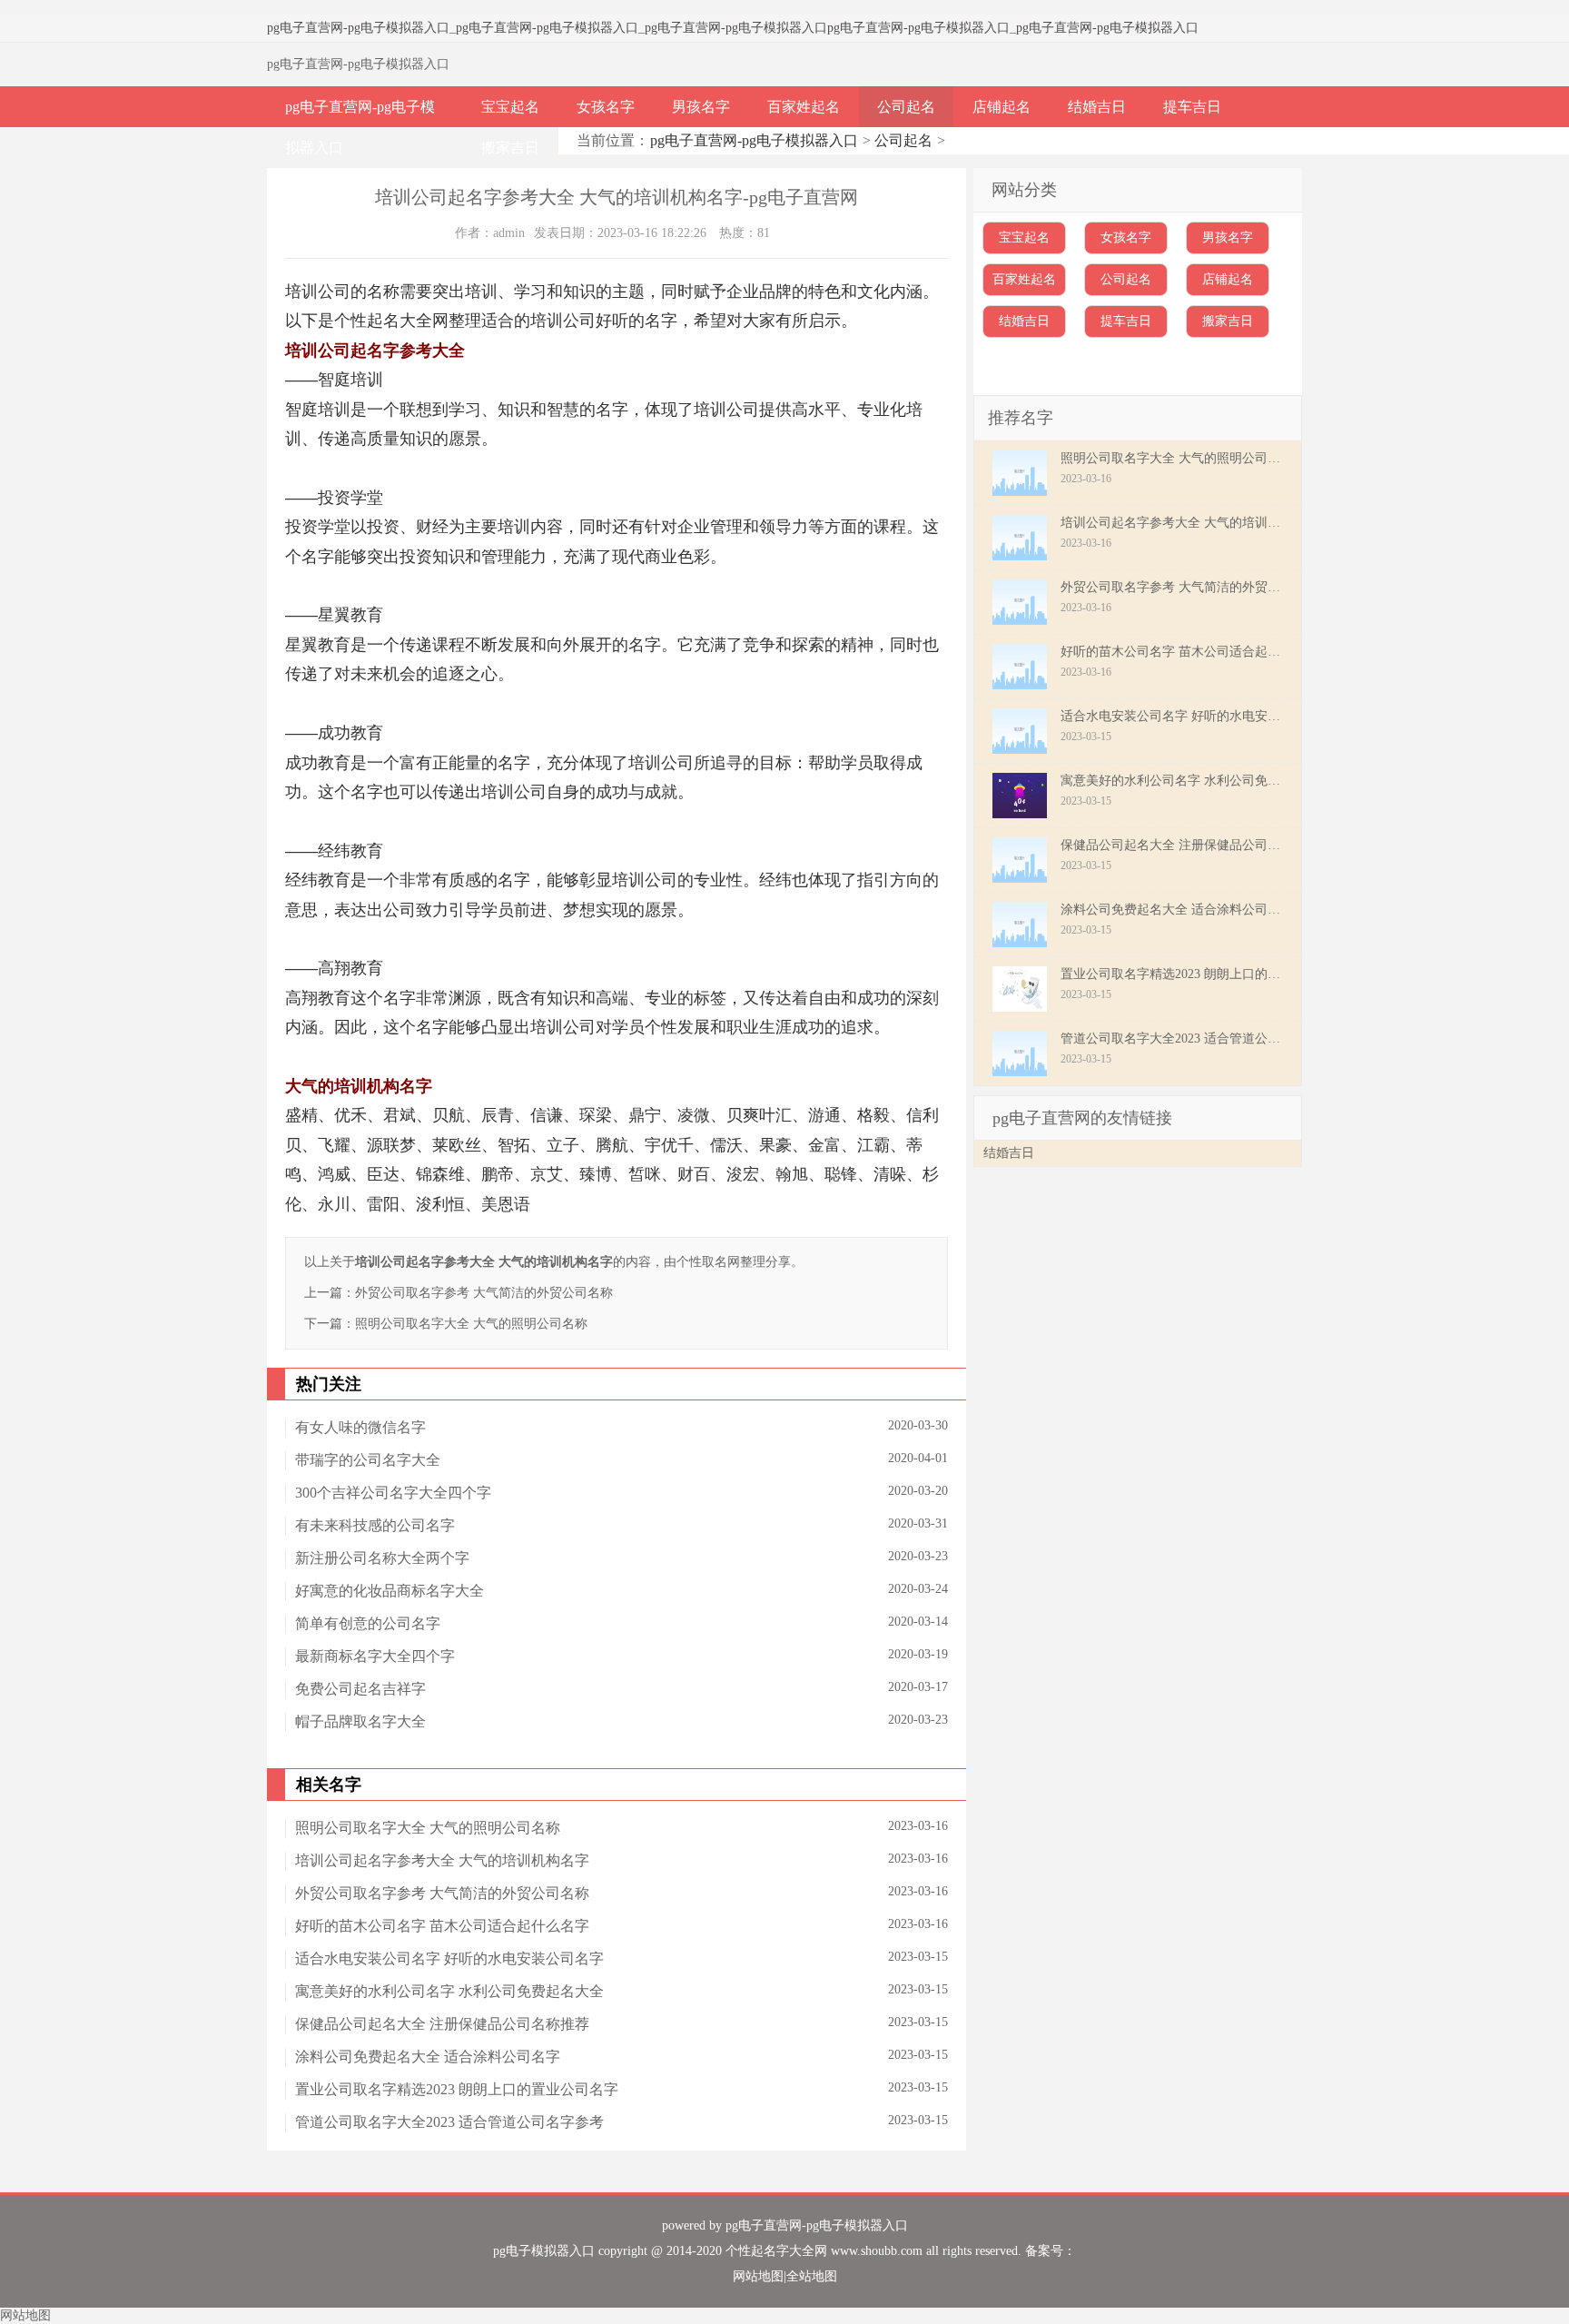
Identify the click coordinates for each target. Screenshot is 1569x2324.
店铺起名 (1002, 107)
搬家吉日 (510, 148)
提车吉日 (1192, 107)
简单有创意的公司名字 (368, 1623)
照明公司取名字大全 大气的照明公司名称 (471, 1324)
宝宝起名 (510, 107)
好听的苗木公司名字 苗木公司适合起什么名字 (442, 1926)
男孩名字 (701, 107)
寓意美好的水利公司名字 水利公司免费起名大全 (449, 1991)
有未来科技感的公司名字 (375, 1525)
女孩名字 (606, 107)
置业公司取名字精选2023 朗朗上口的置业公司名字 (457, 2089)
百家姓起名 (804, 107)
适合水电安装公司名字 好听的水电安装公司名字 (449, 1958)
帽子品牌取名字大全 (360, 1721)
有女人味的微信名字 (360, 1427)
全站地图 (812, 2276)
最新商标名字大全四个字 (375, 1656)
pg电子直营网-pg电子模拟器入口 (358, 28)
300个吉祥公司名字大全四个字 (393, 1493)
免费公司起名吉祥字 (360, 1689)
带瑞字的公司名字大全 (368, 1460)
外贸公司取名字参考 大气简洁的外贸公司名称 (484, 1293)
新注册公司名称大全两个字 (382, 1558)
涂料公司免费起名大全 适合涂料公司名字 (428, 2057)
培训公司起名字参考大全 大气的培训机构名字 (442, 1860)
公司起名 (906, 107)
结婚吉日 (1097, 107)
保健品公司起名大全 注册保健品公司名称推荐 (442, 2024)
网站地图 (758, 2276)
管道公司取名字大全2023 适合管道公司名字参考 (449, 2122)
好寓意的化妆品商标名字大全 (390, 1591)
